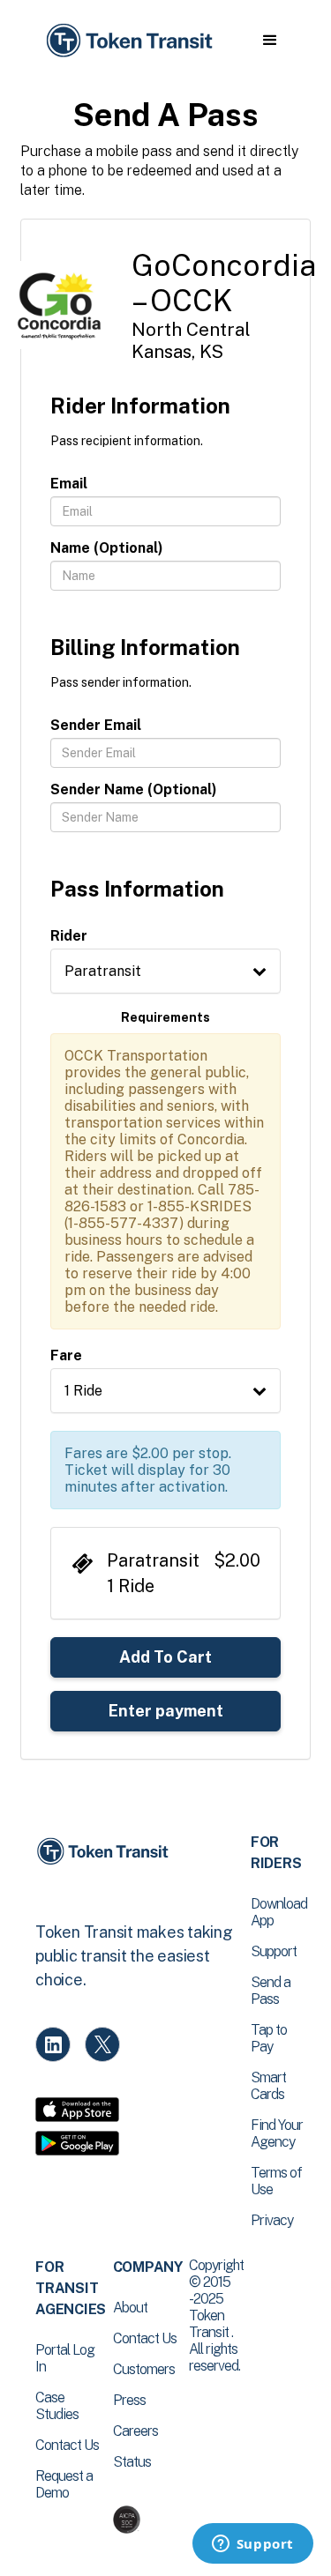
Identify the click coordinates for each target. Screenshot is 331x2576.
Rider (69, 936)
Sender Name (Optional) (134, 789)
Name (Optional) (107, 548)
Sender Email (96, 725)
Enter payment (166, 1711)
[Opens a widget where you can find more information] (252, 2545)
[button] (270, 41)
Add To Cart (165, 1657)
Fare (66, 1355)
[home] (128, 41)
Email (69, 484)
